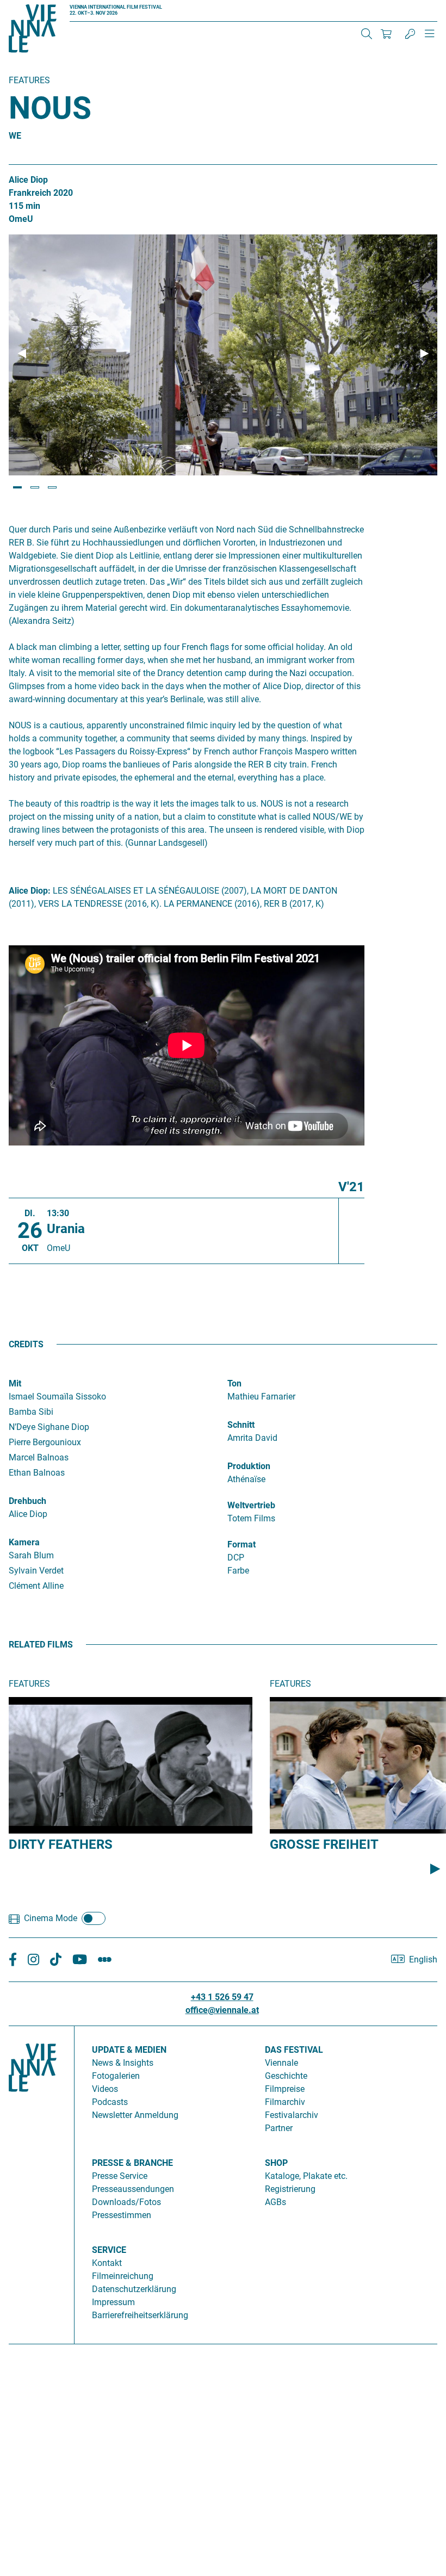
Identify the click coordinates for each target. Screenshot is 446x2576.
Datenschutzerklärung (134, 2289)
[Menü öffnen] (430, 38)
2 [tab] (35, 487)
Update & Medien (129, 2050)
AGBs (275, 2202)
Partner (279, 2128)
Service (109, 2250)
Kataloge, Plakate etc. (306, 2176)
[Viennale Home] (33, 2181)
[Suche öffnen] (367, 34)
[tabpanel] (223, 355)
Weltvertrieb (251, 1505)
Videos (105, 2089)
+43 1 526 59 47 (222, 1997)
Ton (234, 1383)
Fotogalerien (116, 2076)
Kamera (24, 1542)
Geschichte (286, 2076)
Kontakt (107, 2263)
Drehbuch (27, 1501)
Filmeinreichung (123, 2276)
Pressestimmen (122, 2215)
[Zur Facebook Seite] (13, 1960)
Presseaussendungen (133, 2189)
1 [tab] (17, 487)
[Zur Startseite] (33, 30)
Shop (276, 2163)
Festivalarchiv (292, 2115)
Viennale (281, 2063)
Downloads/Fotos (126, 2202)
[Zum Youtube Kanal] (80, 1960)
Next (424, 354)
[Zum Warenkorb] (386, 34)
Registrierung (290, 2189)
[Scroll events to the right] (435, 1868)
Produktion (249, 1466)
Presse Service (120, 2176)
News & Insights (123, 2063)
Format (241, 1544)
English (423, 1959)
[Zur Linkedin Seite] (33, 1960)
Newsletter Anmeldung (135, 2115)
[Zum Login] (410, 34)
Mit (15, 1383)
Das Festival (294, 2050)
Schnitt (241, 1425)
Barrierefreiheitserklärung (140, 2315)
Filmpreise (285, 2089)
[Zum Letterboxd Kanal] (105, 1960)
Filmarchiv (285, 2102)
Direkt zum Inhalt (33, 6)
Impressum (113, 2302)
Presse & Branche (132, 2163)
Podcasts (110, 2102)
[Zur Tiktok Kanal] (56, 1960)
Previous (22, 354)
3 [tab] (52, 487)
